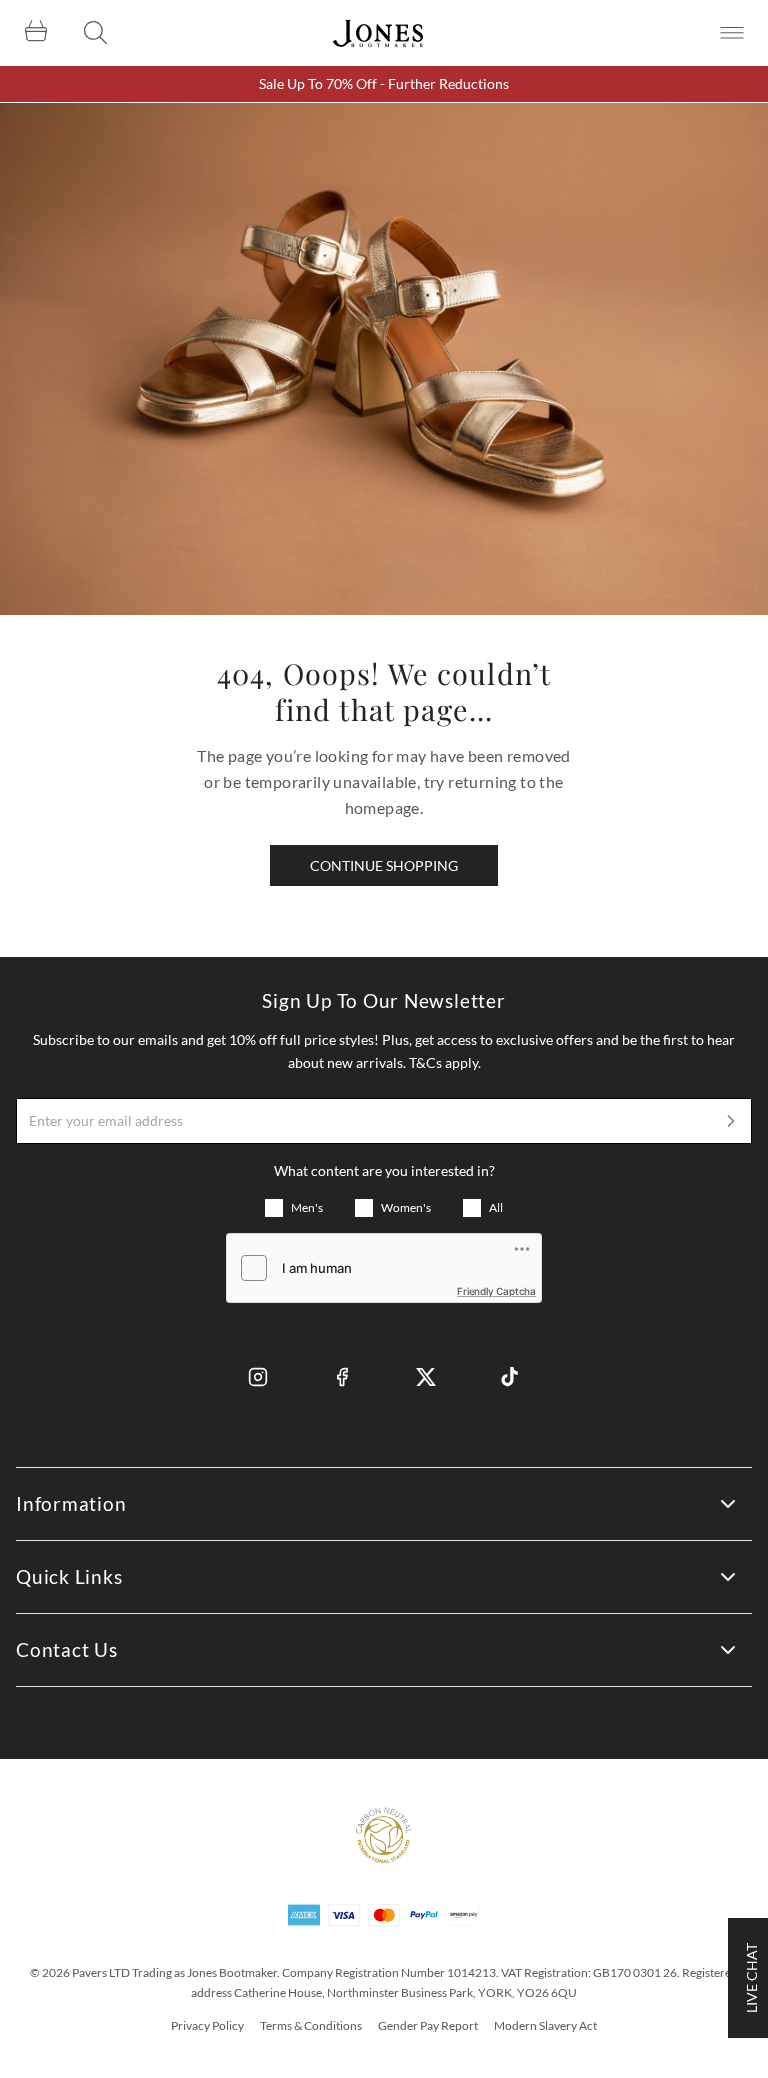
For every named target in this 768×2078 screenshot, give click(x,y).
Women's (406, 1207)
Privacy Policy (207, 2025)
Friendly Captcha (496, 1291)
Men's (307, 1207)
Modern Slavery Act (545, 2025)
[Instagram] (258, 1377)
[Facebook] (342, 1377)
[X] (426, 1377)
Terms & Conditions (311, 2025)
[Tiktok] (510, 1377)
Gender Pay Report (428, 2025)
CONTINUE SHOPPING (384, 865)
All (496, 1207)
